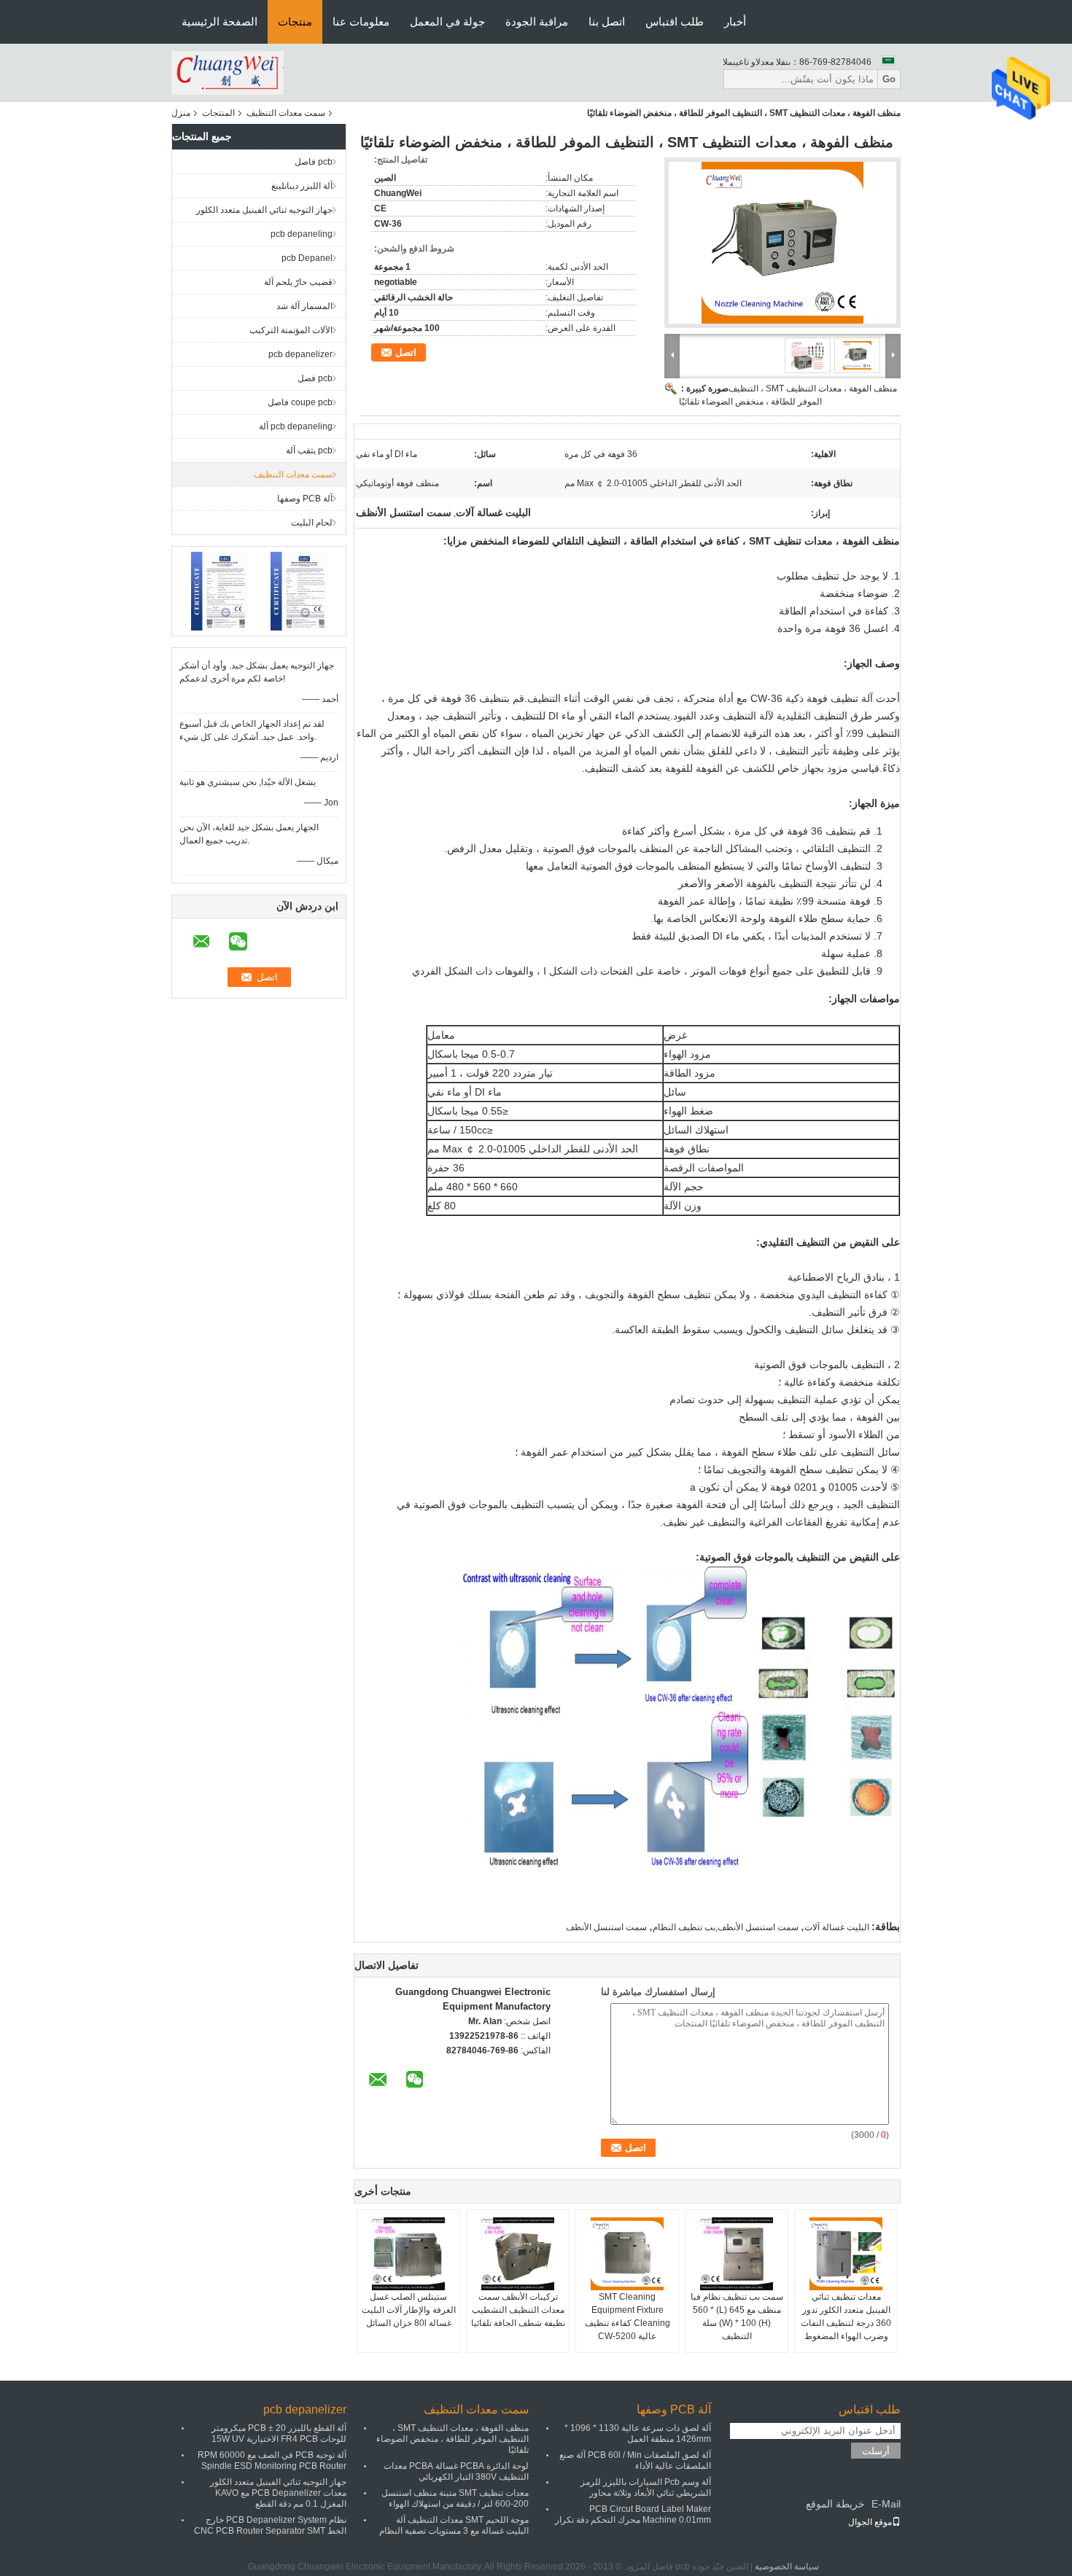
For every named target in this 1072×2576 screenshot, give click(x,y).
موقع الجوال (870, 2522)
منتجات (295, 22)
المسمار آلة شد (304, 306)
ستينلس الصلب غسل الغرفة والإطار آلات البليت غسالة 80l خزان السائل (409, 2310)
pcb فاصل (314, 162)
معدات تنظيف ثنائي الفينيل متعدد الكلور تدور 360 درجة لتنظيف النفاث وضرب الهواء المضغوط (846, 2317)
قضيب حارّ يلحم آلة (298, 282)
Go (889, 79)
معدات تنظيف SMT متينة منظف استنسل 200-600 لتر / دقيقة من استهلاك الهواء (455, 2498)
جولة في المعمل (447, 22)
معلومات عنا (361, 22)
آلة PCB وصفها (305, 499)
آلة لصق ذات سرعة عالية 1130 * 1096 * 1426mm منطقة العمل (638, 2433)
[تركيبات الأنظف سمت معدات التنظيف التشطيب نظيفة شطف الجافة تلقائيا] (518, 2254)
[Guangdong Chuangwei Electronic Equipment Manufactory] (228, 72)
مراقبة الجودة (537, 22)
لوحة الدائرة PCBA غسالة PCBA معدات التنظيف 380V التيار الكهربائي (456, 2471)
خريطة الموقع (835, 2504)
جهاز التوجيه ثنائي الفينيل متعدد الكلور (264, 210)
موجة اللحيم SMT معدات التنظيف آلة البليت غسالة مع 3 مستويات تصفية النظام (454, 2525)
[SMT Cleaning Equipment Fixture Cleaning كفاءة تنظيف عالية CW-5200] (627, 2254)
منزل (181, 113)
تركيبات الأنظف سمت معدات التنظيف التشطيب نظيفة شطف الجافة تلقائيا (518, 2310)
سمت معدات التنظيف (286, 113)
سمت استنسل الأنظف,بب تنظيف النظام (726, 1927)
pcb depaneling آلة (296, 426)
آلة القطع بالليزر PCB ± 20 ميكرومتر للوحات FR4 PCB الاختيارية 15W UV (279, 2433)
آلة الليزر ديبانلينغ (302, 186)
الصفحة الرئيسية (220, 22)
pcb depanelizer (300, 354)
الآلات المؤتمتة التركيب (291, 330)
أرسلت (876, 2451)
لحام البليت (312, 523)
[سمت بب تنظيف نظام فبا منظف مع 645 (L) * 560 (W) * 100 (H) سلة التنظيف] (737, 2254)
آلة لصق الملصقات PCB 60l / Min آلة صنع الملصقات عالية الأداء (635, 2460)
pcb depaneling (302, 234)
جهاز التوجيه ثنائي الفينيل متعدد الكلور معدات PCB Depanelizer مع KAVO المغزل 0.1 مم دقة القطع (278, 2493)
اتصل (406, 352)
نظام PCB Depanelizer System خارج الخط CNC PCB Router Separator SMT (270, 2525)
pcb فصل (315, 378)
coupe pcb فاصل (300, 402)
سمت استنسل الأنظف (606, 1927)
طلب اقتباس (675, 22)
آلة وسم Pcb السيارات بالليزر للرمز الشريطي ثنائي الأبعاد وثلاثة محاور (646, 2487)
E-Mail (886, 2504)
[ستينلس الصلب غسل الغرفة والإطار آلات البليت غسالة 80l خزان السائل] (408, 2254)
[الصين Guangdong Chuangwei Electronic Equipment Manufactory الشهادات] (219, 590)
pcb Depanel (307, 258)
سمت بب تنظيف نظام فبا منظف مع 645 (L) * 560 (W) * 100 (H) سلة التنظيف (737, 2317)
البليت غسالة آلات (837, 1927)
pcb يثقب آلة (309, 450)
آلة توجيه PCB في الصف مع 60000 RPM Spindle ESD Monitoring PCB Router (272, 2460)
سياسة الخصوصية (787, 2567)
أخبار (735, 22)
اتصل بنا (607, 22)
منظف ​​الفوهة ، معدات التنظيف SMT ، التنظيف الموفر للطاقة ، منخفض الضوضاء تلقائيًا (453, 2439)
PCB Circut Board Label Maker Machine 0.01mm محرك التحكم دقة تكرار (633, 2514)
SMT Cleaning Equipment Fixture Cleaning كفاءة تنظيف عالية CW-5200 (628, 2317)
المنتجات (218, 113)
